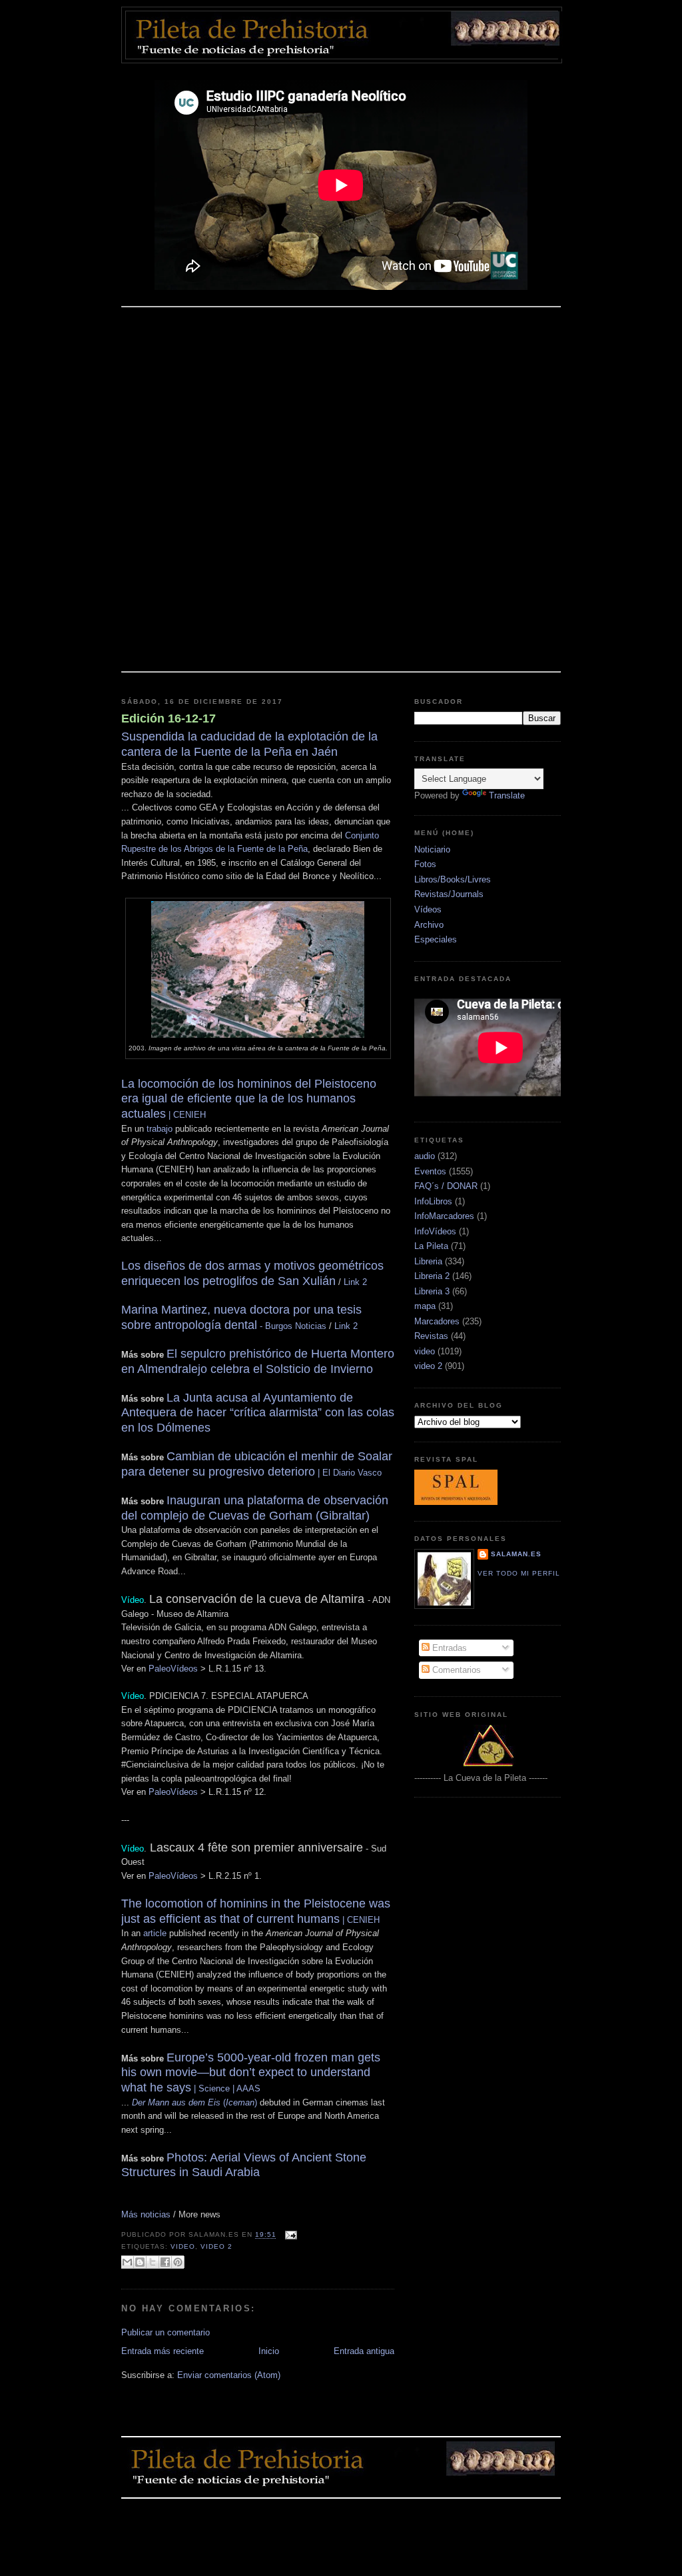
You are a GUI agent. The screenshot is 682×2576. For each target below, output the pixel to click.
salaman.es (516, 1554)
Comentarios (455, 1670)
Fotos (425, 864)
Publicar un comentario (166, 2332)
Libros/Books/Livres (453, 879)
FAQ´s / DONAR (446, 1186)
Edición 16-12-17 (169, 718)
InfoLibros (433, 1201)
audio (425, 1156)
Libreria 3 (432, 1291)
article (155, 1933)
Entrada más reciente (163, 2351)
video (183, 2246)
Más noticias (146, 2214)
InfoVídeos (435, 1231)
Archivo (429, 925)
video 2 (216, 2246)
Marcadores (437, 1321)
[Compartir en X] (153, 2262)
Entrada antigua (364, 2351)
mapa (425, 1306)
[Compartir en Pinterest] (178, 2262)
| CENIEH (249, 1100)
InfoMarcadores (444, 1216)
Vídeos (428, 909)
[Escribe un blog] (140, 2262)
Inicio (269, 2351)
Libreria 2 (432, 1276)
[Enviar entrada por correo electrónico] (289, 2235)
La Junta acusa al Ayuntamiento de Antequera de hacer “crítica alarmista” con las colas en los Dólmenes (258, 1413)
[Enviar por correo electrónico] (127, 2262)
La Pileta (431, 1246)
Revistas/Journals (449, 894)
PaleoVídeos (173, 1669)
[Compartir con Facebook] (165, 2262)
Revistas (431, 1336)
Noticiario (432, 849)
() (194, 2102)
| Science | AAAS (251, 2073)
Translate (507, 795)
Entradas (448, 1648)
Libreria (428, 1261)
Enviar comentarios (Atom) (229, 2375)
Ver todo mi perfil (519, 1573)
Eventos (430, 1171)
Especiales (436, 939)
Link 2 (355, 1282)
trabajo (160, 1129)
